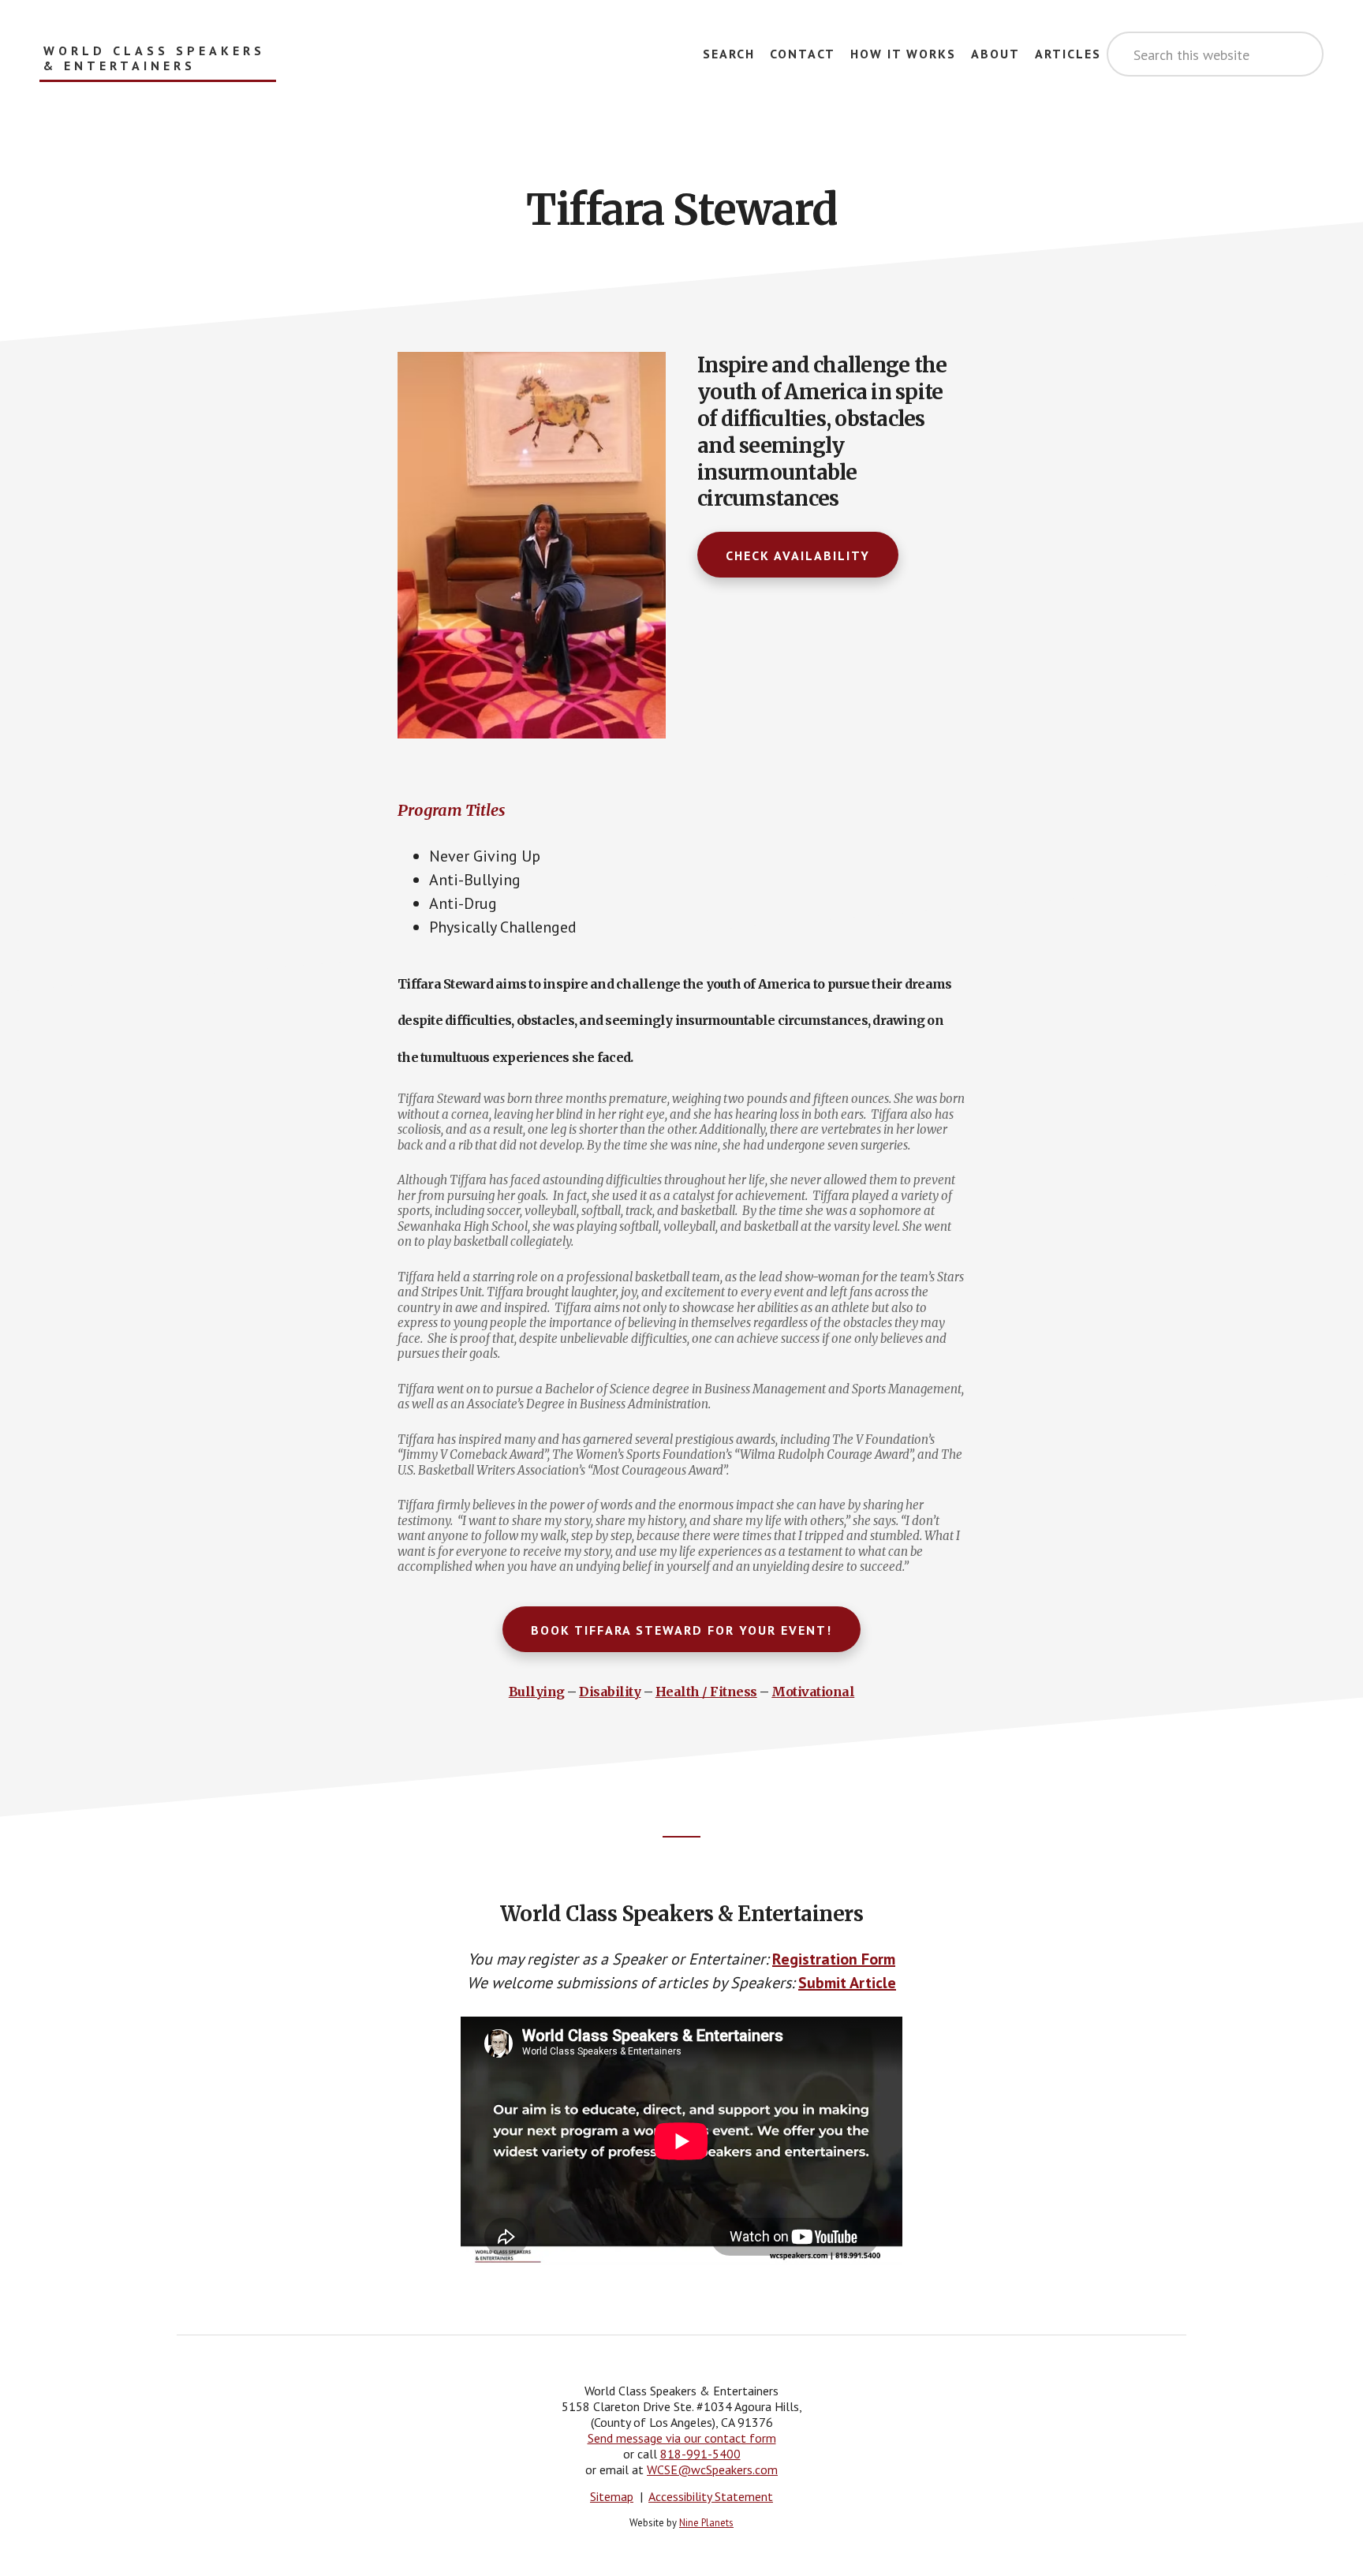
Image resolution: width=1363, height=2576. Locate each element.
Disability (610, 1692)
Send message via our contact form (682, 2438)
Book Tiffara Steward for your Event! (681, 1630)
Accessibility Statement (711, 2496)
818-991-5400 (700, 2454)
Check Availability (798, 555)
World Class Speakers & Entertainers (154, 58)
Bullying (537, 1692)
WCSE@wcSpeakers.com (712, 2469)
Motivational (813, 1692)
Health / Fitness (706, 1692)
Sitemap (612, 2496)
